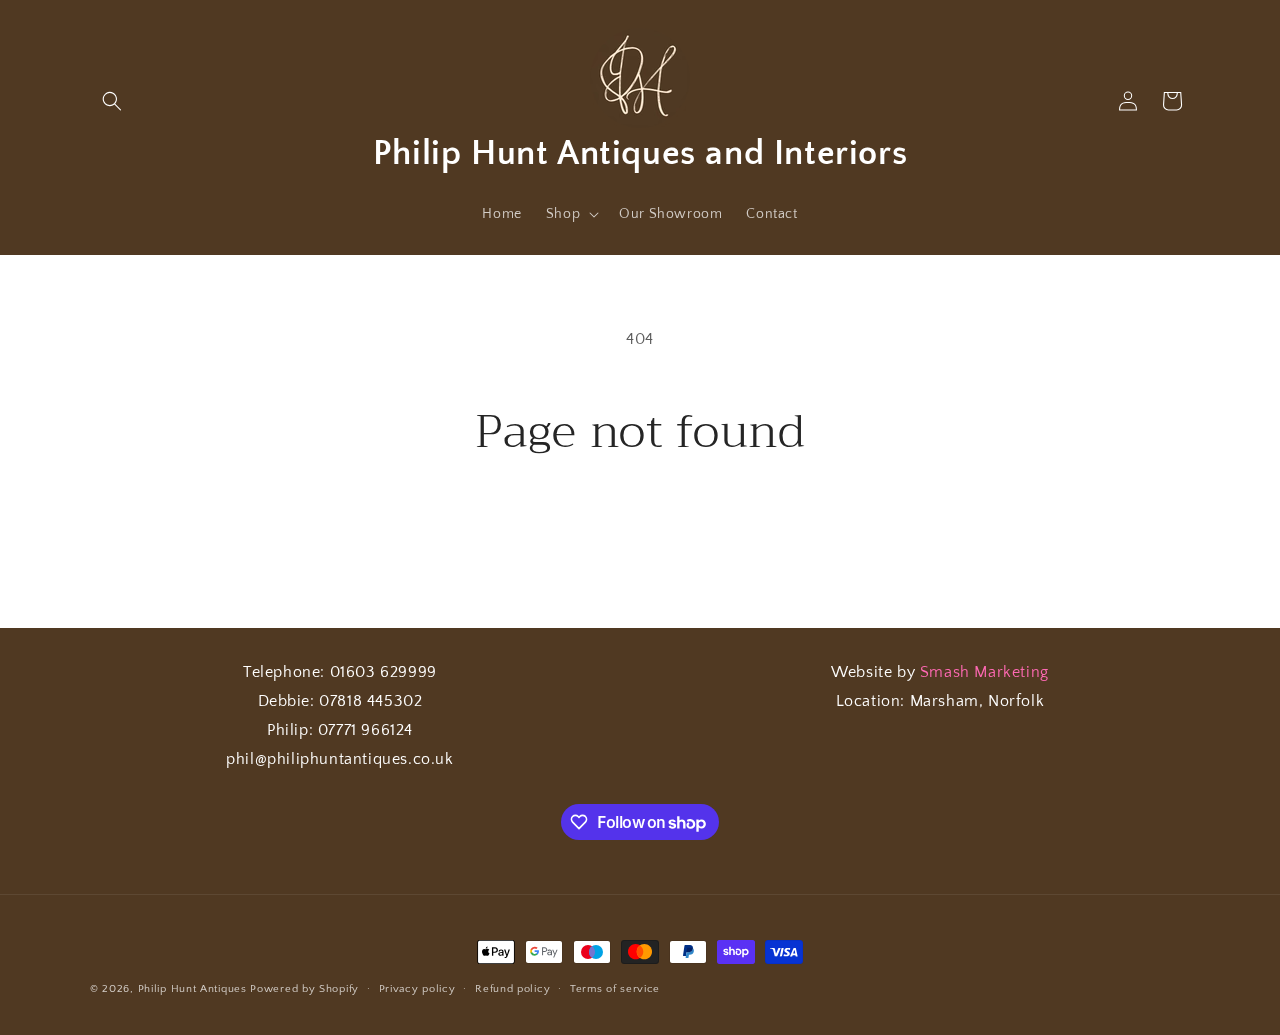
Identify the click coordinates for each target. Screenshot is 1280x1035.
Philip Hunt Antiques (192, 989)
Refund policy (512, 989)
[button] (112, 101)
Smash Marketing (984, 672)
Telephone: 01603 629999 (340, 672)
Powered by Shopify (304, 989)
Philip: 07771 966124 (340, 730)
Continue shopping (640, 534)
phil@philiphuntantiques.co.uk (339, 759)
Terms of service (615, 989)
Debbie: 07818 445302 (340, 701)
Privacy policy (417, 989)
